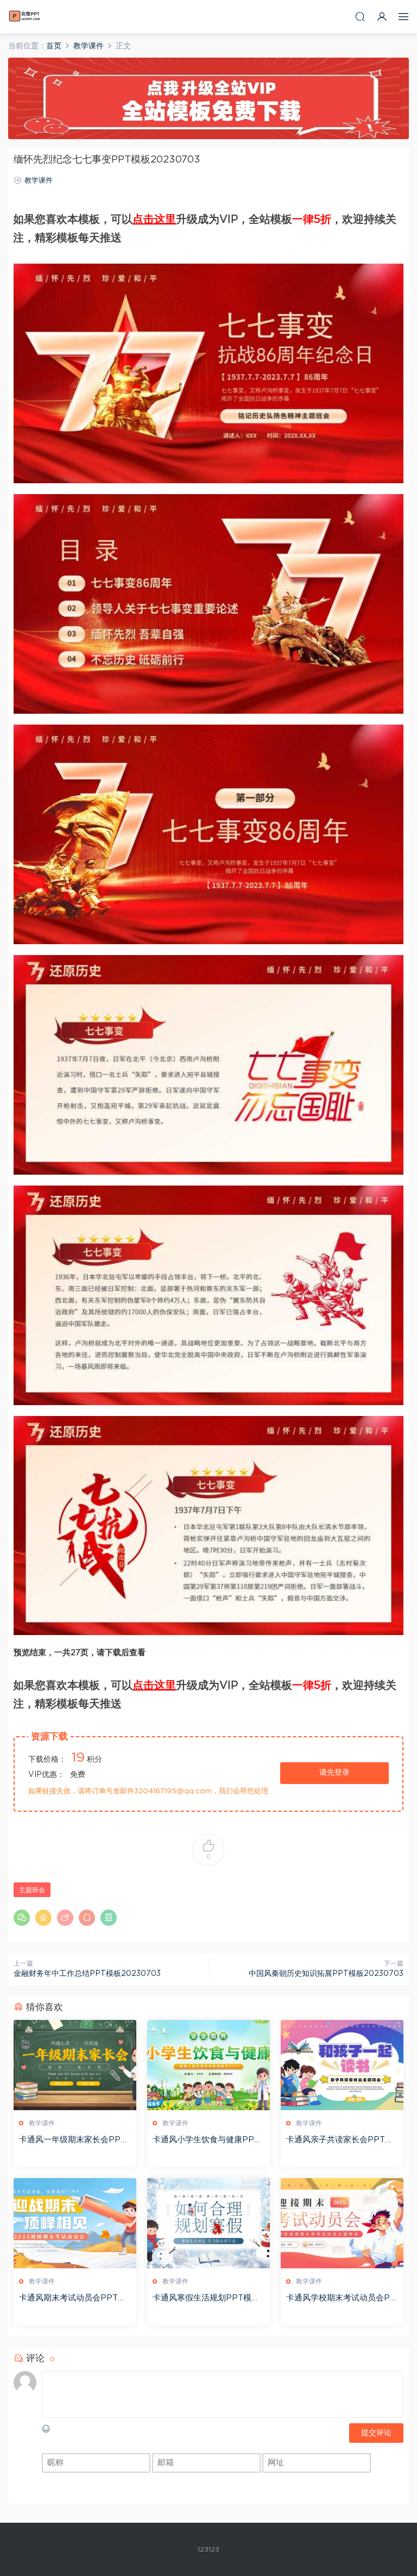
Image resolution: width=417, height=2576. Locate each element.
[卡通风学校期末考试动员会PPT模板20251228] (342, 2223)
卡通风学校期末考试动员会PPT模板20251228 (341, 2299)
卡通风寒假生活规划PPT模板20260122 (208, 2299)
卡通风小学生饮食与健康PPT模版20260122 (206, 2141)
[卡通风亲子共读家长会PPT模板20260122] (342, 2065)
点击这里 (154, 220)
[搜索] (360, 17)
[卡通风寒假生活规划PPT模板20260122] (208, 2223)
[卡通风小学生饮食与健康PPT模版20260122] (208, 2065)
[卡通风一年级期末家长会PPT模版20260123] (75, 2065)
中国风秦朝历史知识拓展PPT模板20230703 (326, 1974)
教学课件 (39, 181)
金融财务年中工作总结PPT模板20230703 (87, 1974)
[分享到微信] (22, 1918)
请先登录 (334, 1773)
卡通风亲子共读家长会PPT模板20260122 (340, 2141)
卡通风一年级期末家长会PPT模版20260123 (72, 2141)
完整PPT (24, 16)
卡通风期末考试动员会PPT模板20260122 (72, 2299)
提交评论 (376, 2433)
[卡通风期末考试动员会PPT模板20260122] (75, 2223)
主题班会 (32, 1890)
